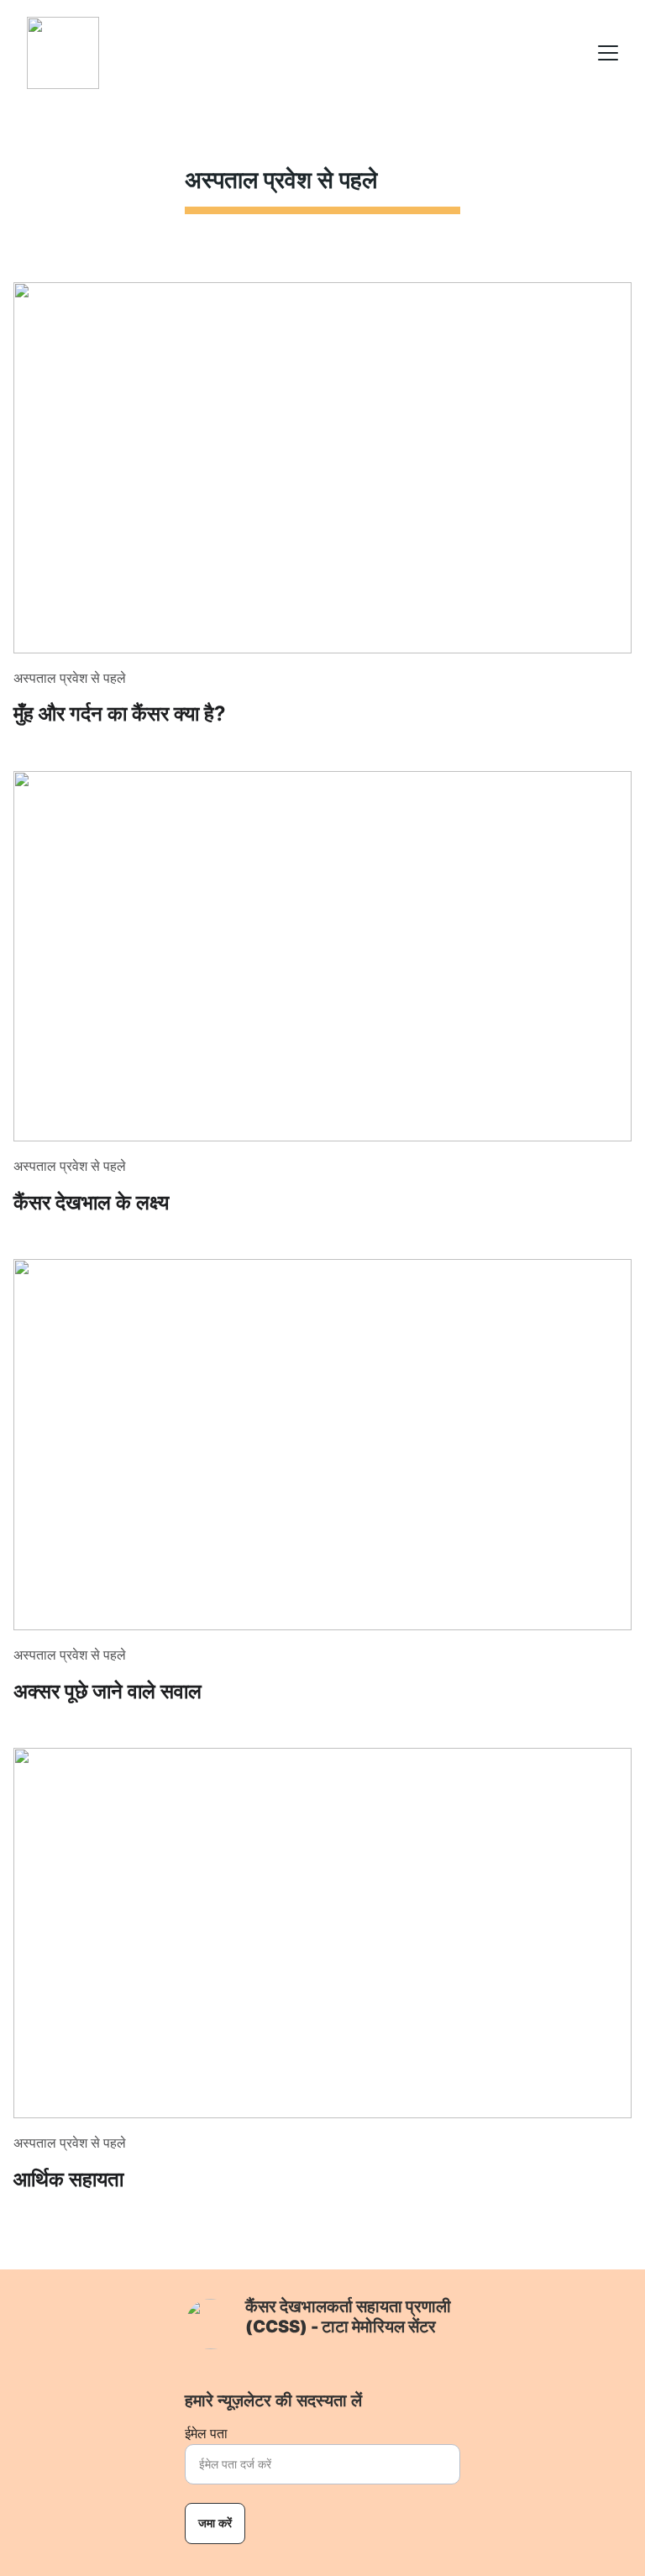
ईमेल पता (206, 2434)
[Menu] (608, 53)
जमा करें (215, 2523)
